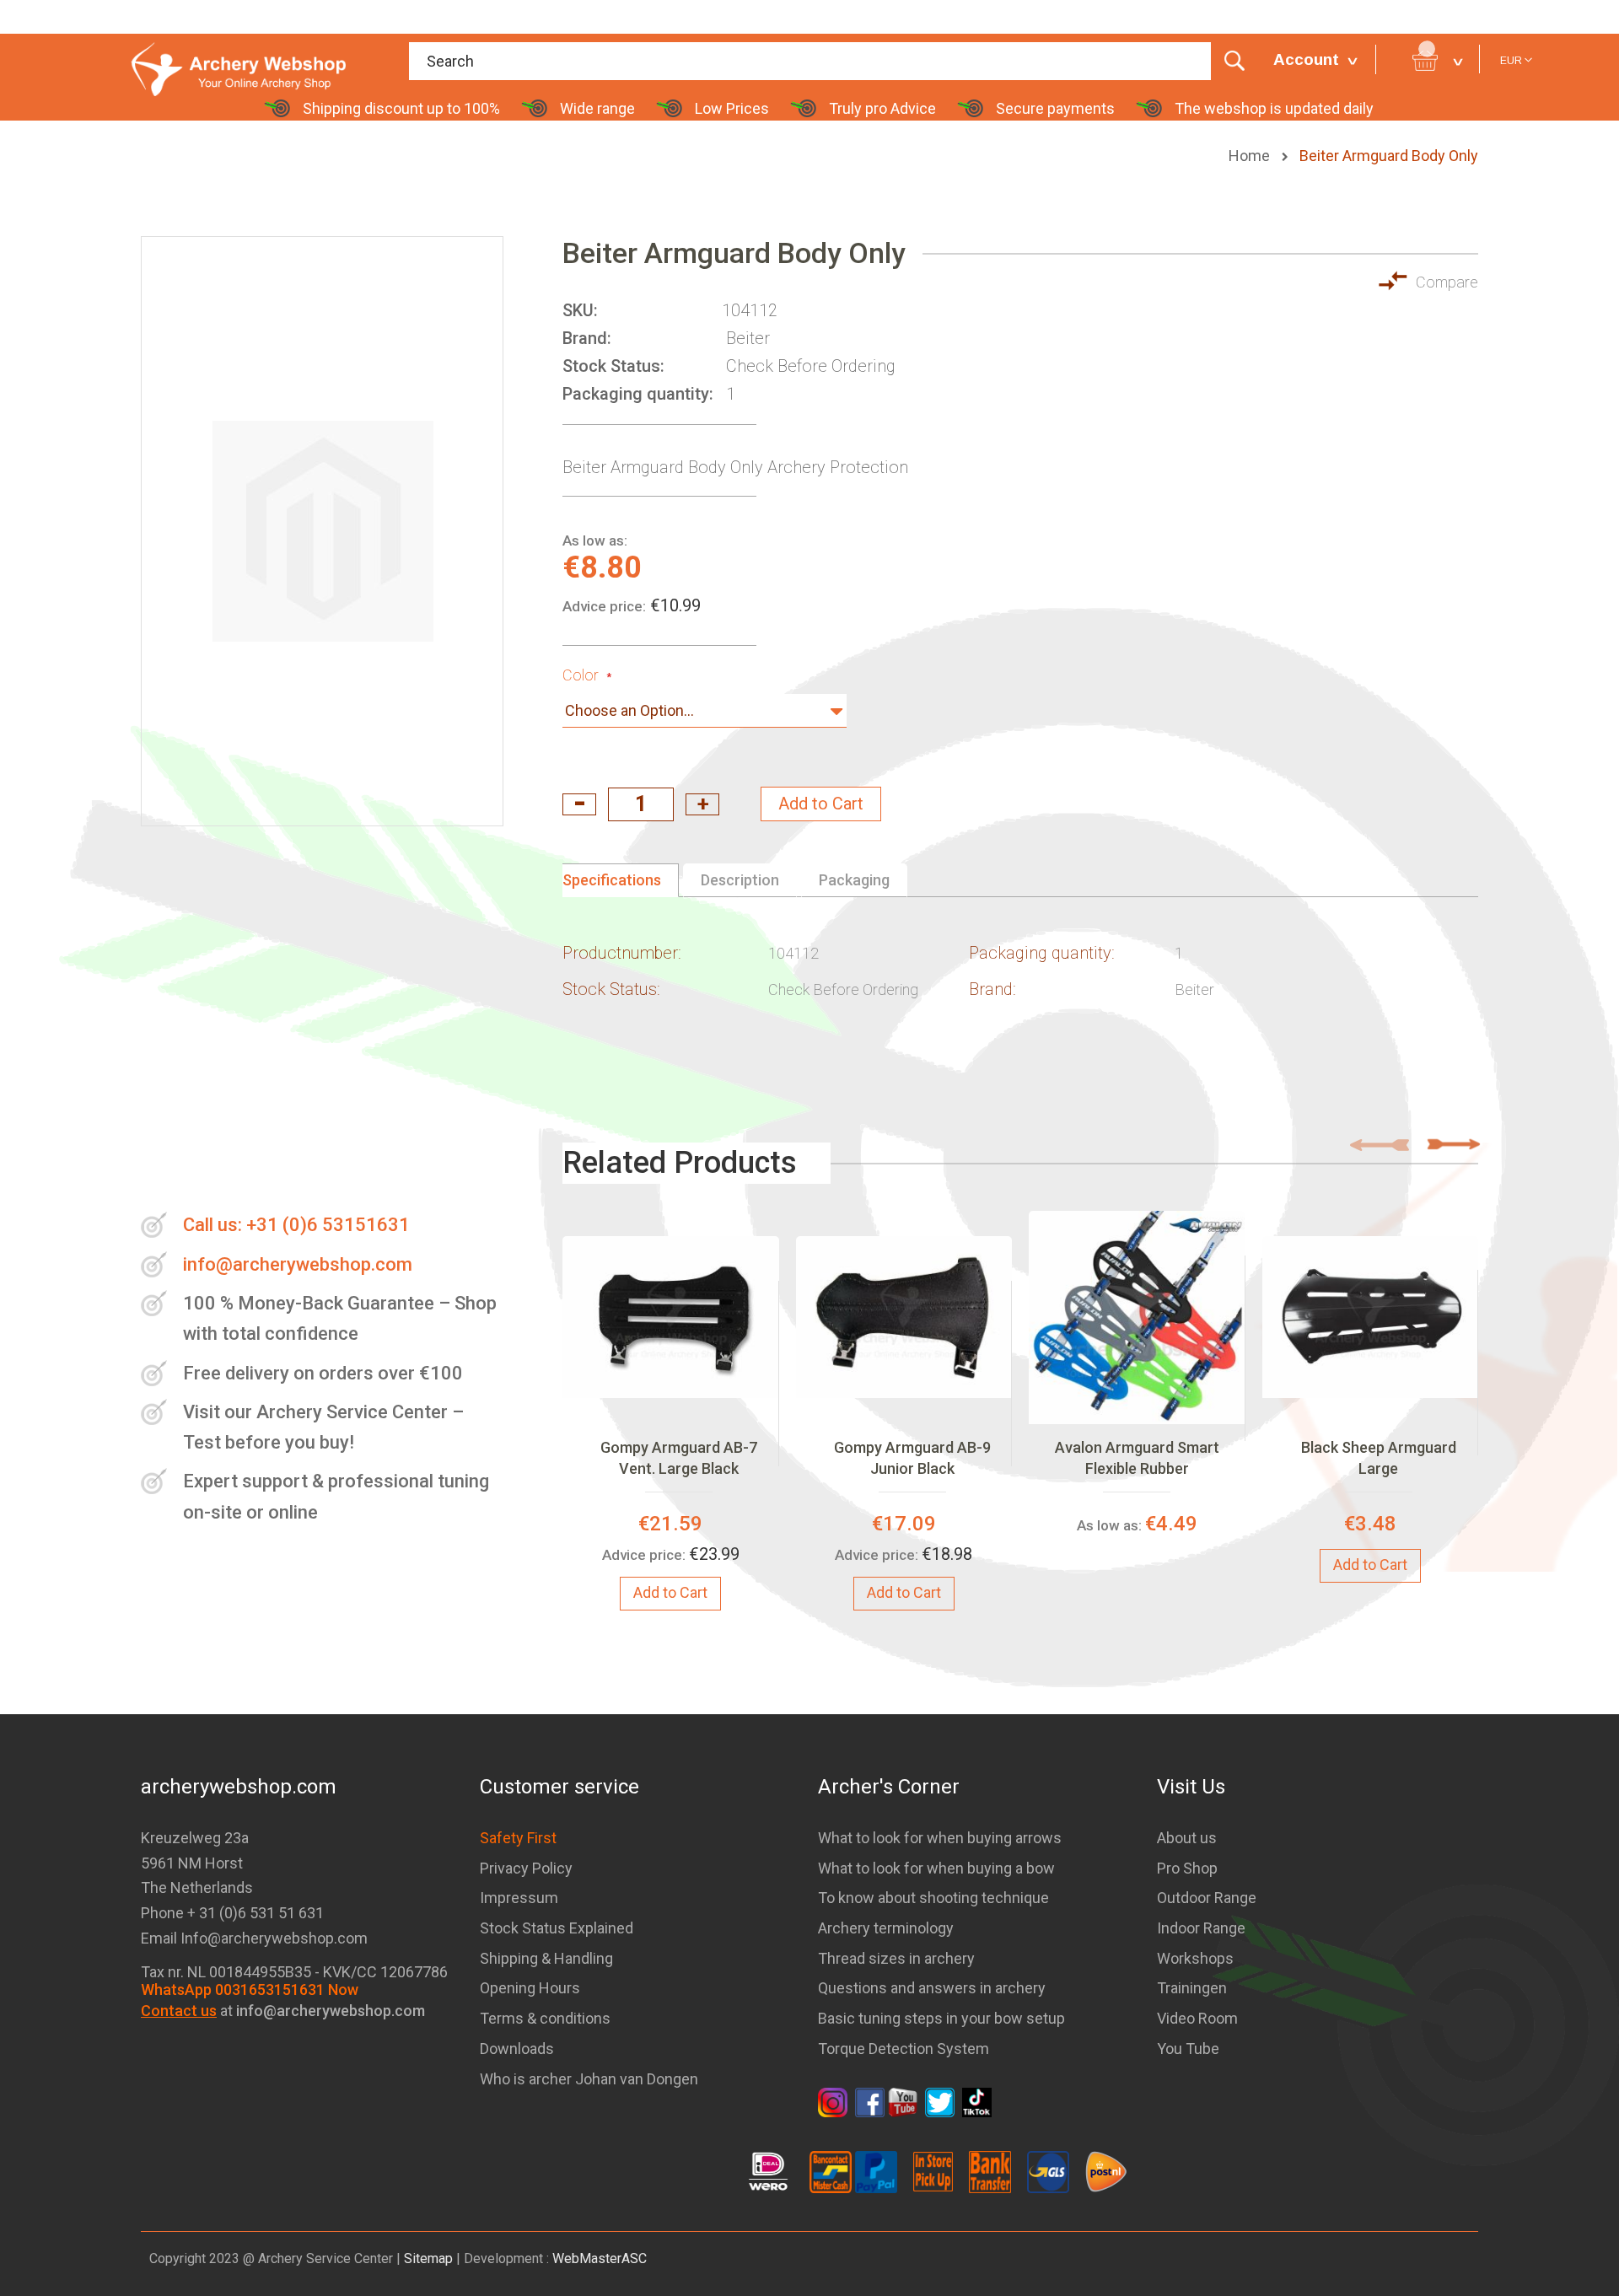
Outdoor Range (1207, 1898)
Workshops (1195, 1958)
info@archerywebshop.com (298, 1264)
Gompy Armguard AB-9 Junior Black (912, 1457)
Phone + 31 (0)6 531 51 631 (232, 1913)
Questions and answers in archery (932, 1988)
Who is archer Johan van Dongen (589, 2079)
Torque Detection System (904, 2049)
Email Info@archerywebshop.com (254, 1938)
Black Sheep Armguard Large (1379, 1457)
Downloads (517, 2049)
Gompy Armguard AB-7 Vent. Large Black (679, 1457)
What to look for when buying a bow (936, 1868)
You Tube (1188, 2049)
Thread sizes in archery (896, 1958)
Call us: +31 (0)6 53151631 (296, 1225)
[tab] (621, 880)
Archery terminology (886, 1928)
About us (1187, 1838)
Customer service (559, 1787)
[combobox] (833, 61)
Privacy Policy (526, 1868)
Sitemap (428, 2258)
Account (1306, 59)
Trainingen (1192, 1988)
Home (1251, 156)
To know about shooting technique (933, 1898)
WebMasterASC (600, 2258)
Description (740, 880)
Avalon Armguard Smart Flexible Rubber (1137, 1457)
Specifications (612, 880)
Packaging (854, 880)
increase (702, 804)
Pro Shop (1187, 1868)
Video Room (1197, 2018)
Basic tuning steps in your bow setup (941, 2018)
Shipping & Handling (546, 1958)
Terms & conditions (545, 2018)
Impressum (519, 1898)
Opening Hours (530, 1988)
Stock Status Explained (557, 1928)
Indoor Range (1201, 1928)
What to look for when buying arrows (940, 1838)
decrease (579, 804)
